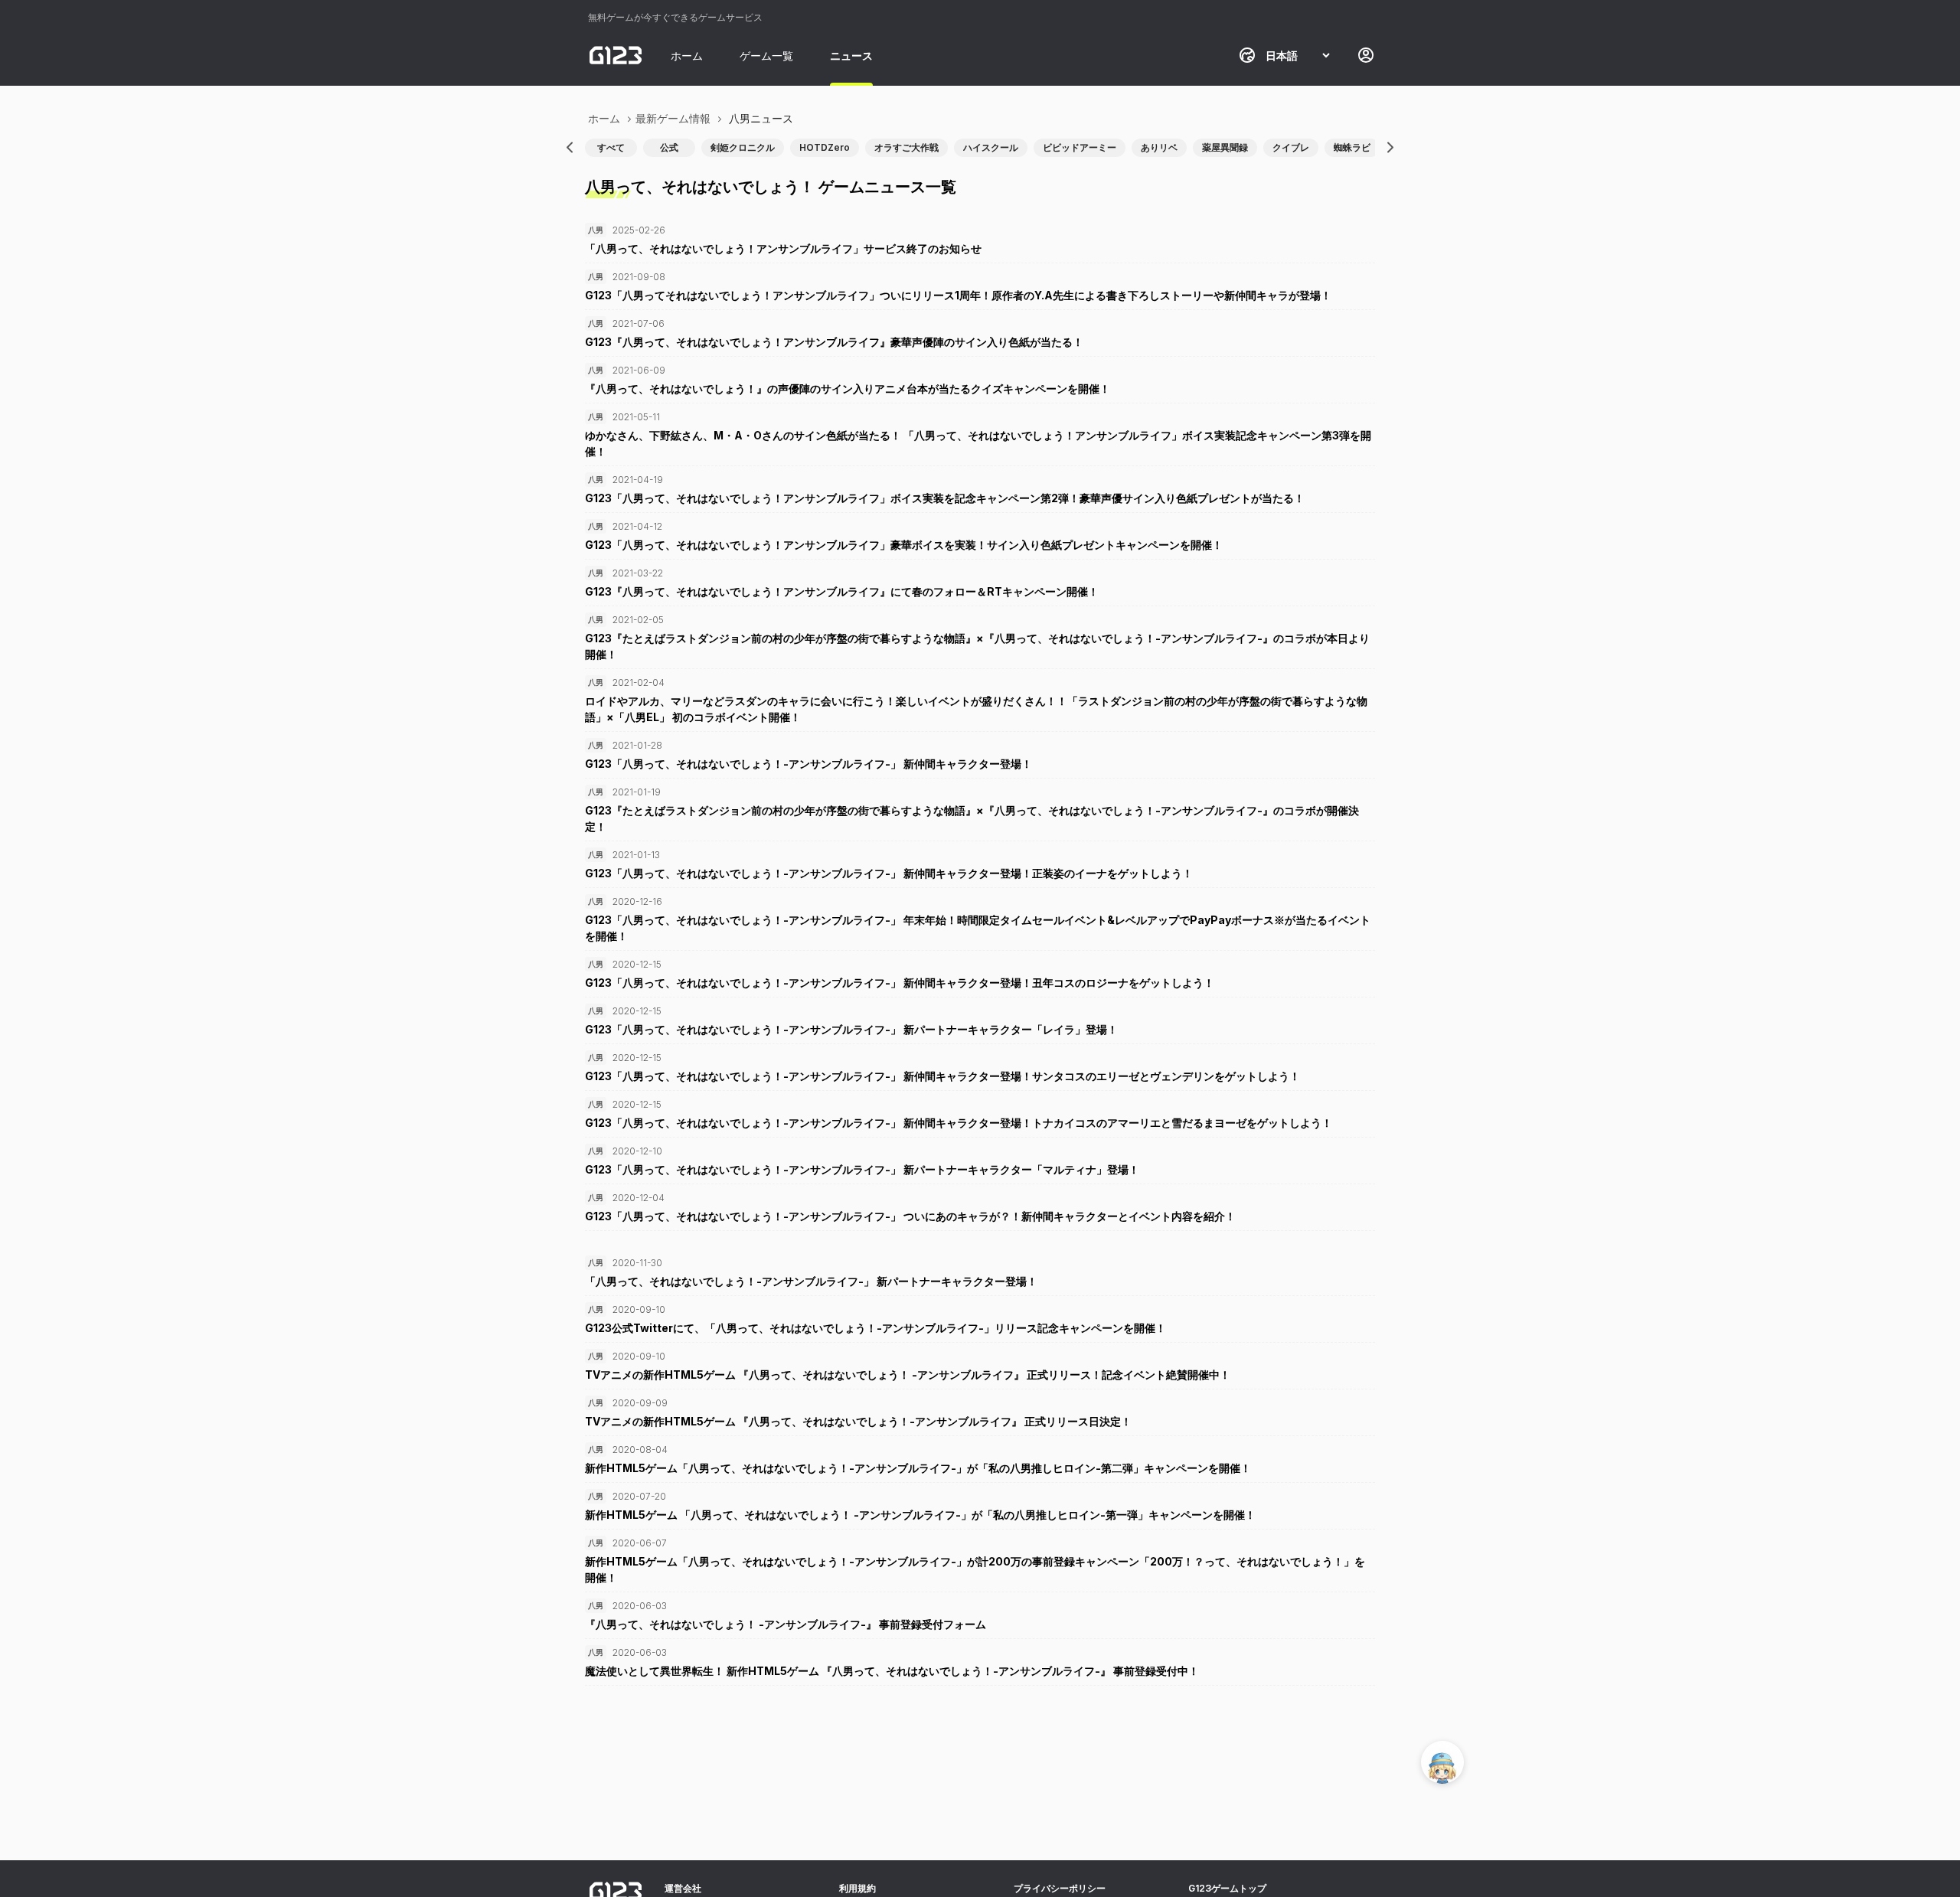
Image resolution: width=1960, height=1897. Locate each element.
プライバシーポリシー (1060, 1888)
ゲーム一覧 (766, 56)
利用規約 (857, 1888)
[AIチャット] (1442, 1762)
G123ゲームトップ (1227, 1888)
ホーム (687, 56)
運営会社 (683, 1888)
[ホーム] (616, 55)
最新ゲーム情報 (673, 118)
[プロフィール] (1366, 55)
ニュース (851, 56)
